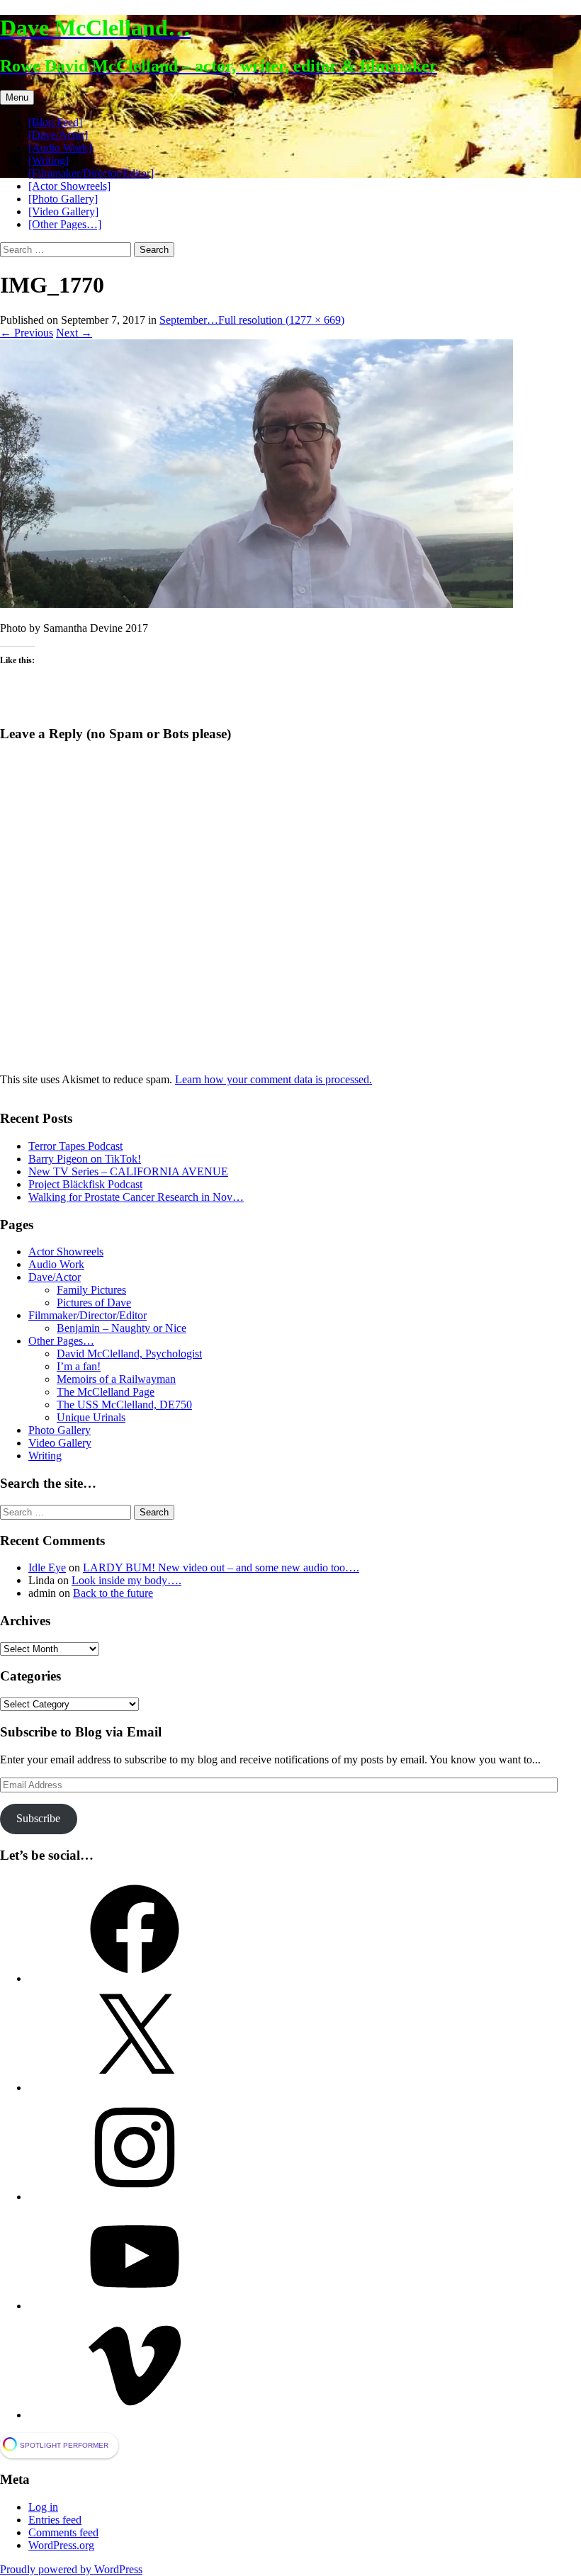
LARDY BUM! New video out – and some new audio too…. (221, 1567)
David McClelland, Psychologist (129, 1354)
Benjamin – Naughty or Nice (122, 1328)
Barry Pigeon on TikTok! (85, 1159)
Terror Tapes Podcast (75, 1146)
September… (189, 320)
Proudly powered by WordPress (71, 2569)
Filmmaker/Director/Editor (88, 1315)
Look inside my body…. (126, 1580)
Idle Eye (47, 1567)
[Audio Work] (60, 148)
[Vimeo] (135, 2415)
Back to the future (113, 1593)
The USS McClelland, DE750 (124, 1405)
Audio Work (56, 1264)
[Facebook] (135, 1978)
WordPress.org (61, 2545)
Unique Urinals (91, 1417)
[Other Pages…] (65, 224)
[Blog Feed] (55, 122)
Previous (27, 333)
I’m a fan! (79, 1366)
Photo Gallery (60, 1430)
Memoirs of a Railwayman (116, 1379)
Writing (45, 1456)
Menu (17, 97)
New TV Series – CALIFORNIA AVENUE (128, 1171)
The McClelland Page (106, 1392)
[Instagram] (135, 2197)
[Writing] (49, 160)
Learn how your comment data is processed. (273, 1079)
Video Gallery (60, 1443)
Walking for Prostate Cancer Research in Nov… (136, 1197)
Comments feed (63, 2532)
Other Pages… (61, 1341)
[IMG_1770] (256, 604)
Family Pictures (91, 1290)
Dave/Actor (55, 1277)
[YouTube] (135, 2306)
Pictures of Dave (94, 1303)
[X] (135, 2088)
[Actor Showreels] (69, 186)
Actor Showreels (66, 1252)
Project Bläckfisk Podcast (85, 1184)
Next (74, 333)
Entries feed (55, 2520)
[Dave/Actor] (58, 135)
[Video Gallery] (63, 211)
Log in (43, 2507)
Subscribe (38, 1818)
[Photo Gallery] (63, 199)
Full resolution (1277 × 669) (281, 320)
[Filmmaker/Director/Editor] (91, 173)
